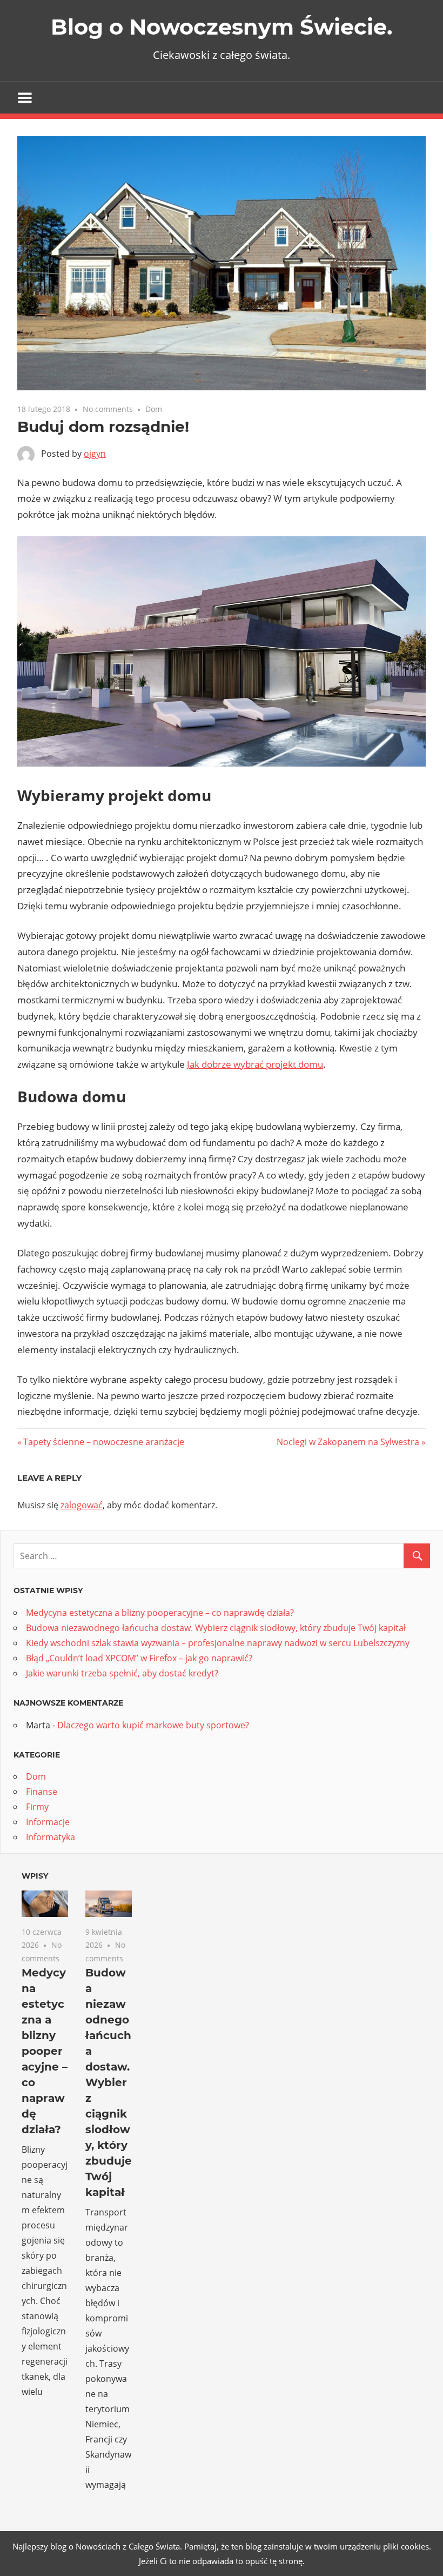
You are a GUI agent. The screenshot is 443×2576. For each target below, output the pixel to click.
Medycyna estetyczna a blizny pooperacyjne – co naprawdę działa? (160, 1613)
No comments (108, 409)
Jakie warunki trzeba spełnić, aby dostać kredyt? (122, 1673)
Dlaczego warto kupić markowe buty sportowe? (153, 1725)
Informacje (48, 1822)
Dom (154, 409)
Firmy (37, 1807)
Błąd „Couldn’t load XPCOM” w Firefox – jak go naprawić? (139, 1658)
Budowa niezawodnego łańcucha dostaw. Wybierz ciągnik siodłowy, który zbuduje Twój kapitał (216, 1628)
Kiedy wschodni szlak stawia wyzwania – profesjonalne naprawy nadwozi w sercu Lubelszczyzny (218, 1643)
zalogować (82, 1505)
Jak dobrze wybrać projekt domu (255, 1064)
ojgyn (95, 454)
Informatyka (51, 1837)
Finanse (42, 1792)
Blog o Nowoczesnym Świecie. (222, 27)
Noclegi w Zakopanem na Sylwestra (348, 1442)
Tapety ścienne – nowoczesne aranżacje (103, 1442)
